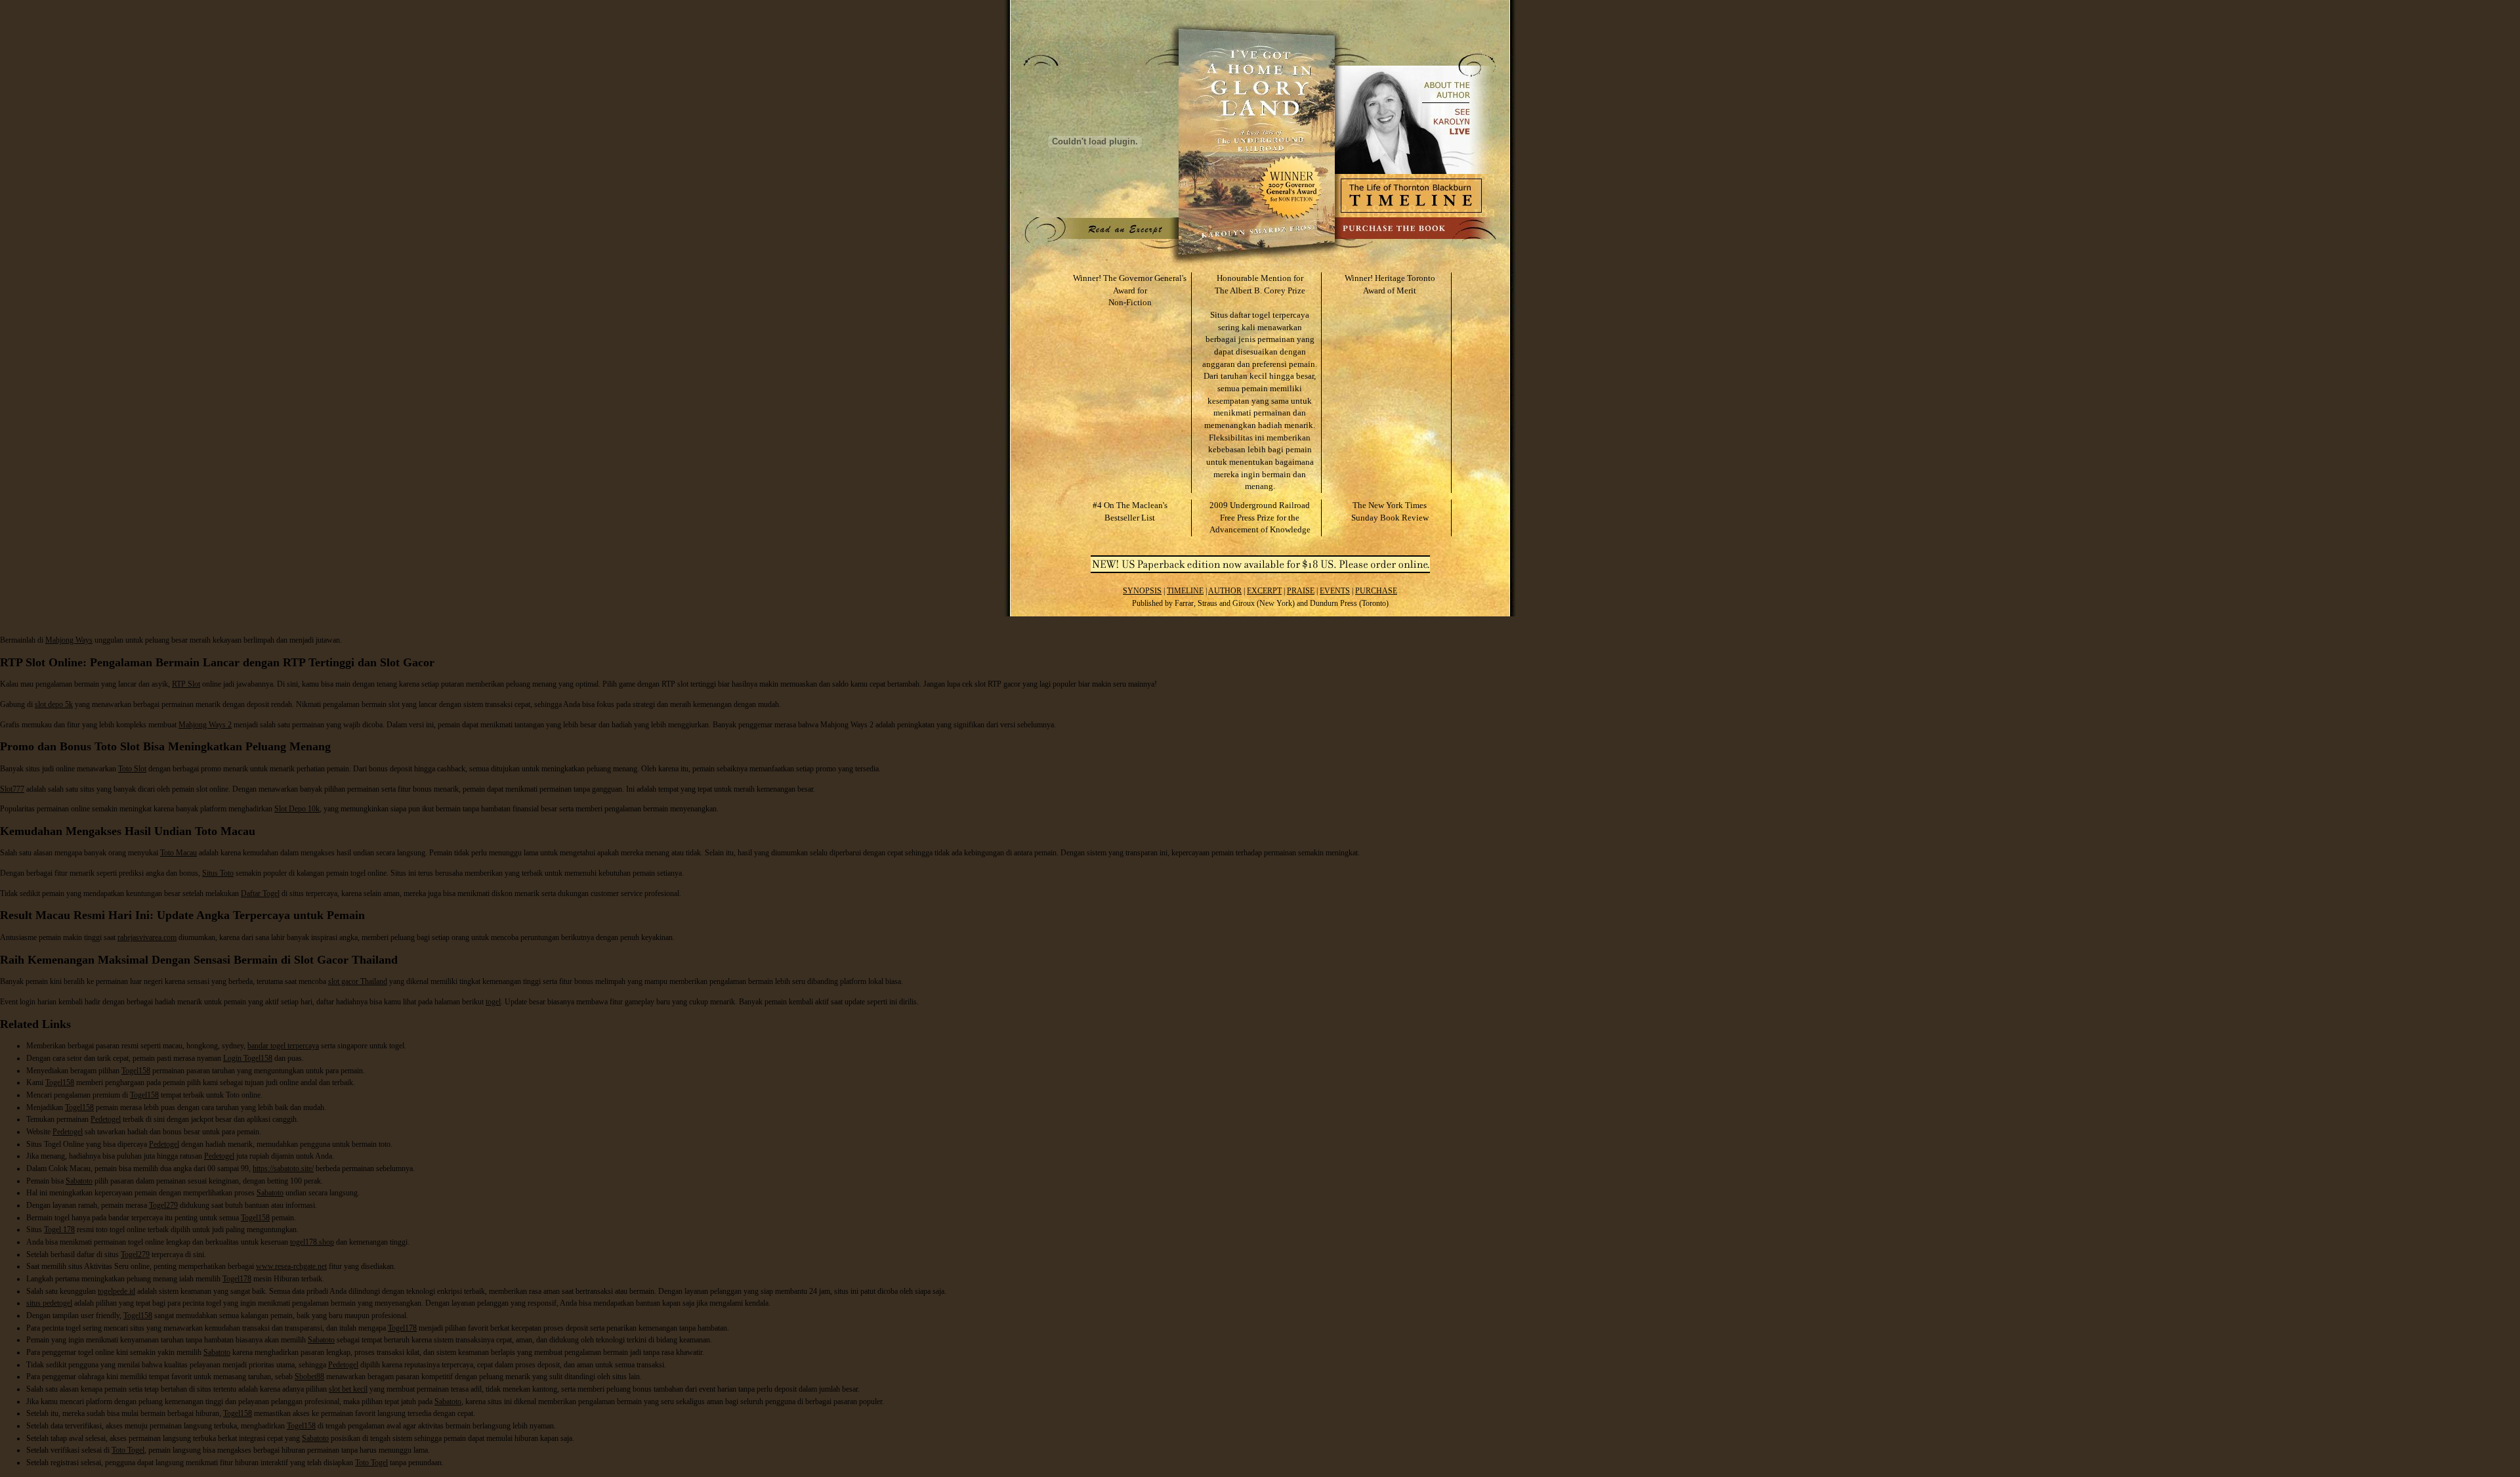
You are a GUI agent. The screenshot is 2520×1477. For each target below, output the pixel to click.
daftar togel (1250, 315)
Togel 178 (59, 1230)
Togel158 (136, 1071)
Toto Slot (132, 769)
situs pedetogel (49, 1303)
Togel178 (237, 1279)
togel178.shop (312, 1242)
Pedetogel (106, 1119)
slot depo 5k (54, 704)
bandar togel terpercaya (283, 1046)
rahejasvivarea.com (147, 937)
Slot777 (12, 789)
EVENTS (1335, 591)
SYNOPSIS (1142, 591)
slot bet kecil (348, 1389)
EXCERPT (1264, 591)
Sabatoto (79, 1181)
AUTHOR (1225, 591)
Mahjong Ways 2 (205, 725)
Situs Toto (218, 873)
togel (493, 1002)
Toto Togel (128, 1450)
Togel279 (163, 1205)
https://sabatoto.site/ (283, 1168)
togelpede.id (116, 1291)
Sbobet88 (309, 1377)
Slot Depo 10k (297, 809)
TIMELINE (1185, 591)
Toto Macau (178, 853)
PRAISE (1301, 591)
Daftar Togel (260, 893)
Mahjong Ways (69, 640)
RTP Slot (186, 684)
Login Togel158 (248, 1058)
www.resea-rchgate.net (291, 1266)
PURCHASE (1376, 591)
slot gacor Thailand (358, 981)
